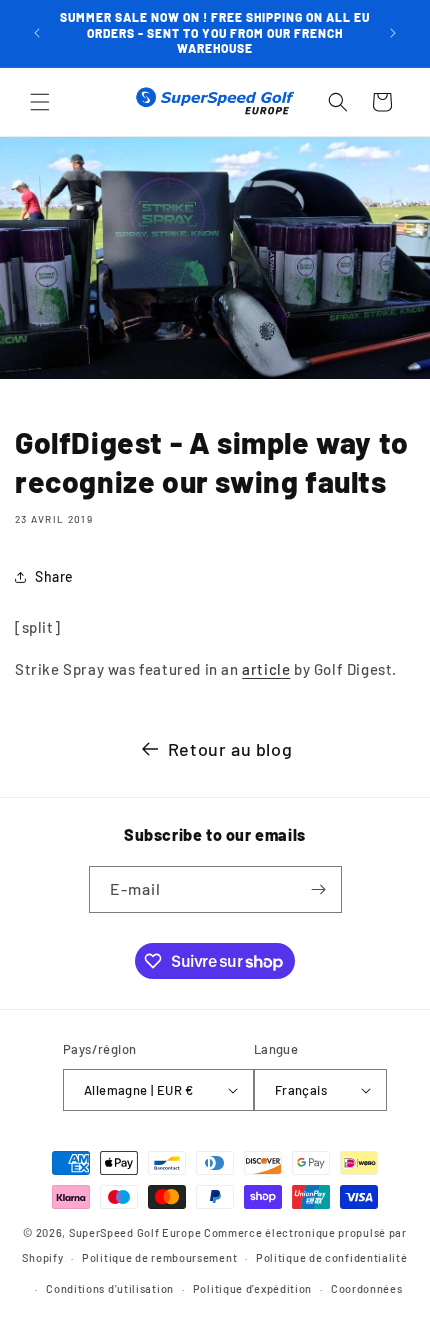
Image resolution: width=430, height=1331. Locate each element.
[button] (40, 102)
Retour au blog (230, 749)
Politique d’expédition (252, 1288)
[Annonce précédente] (37, 33)
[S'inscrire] (319, 889)
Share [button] (54, 576)
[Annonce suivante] (393, 33)
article (266, 669)
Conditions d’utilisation (110, 1288)
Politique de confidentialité (332, 1257)
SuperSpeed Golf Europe (135, 1232)
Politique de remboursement (159, 1257)
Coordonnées (367, 1288)
